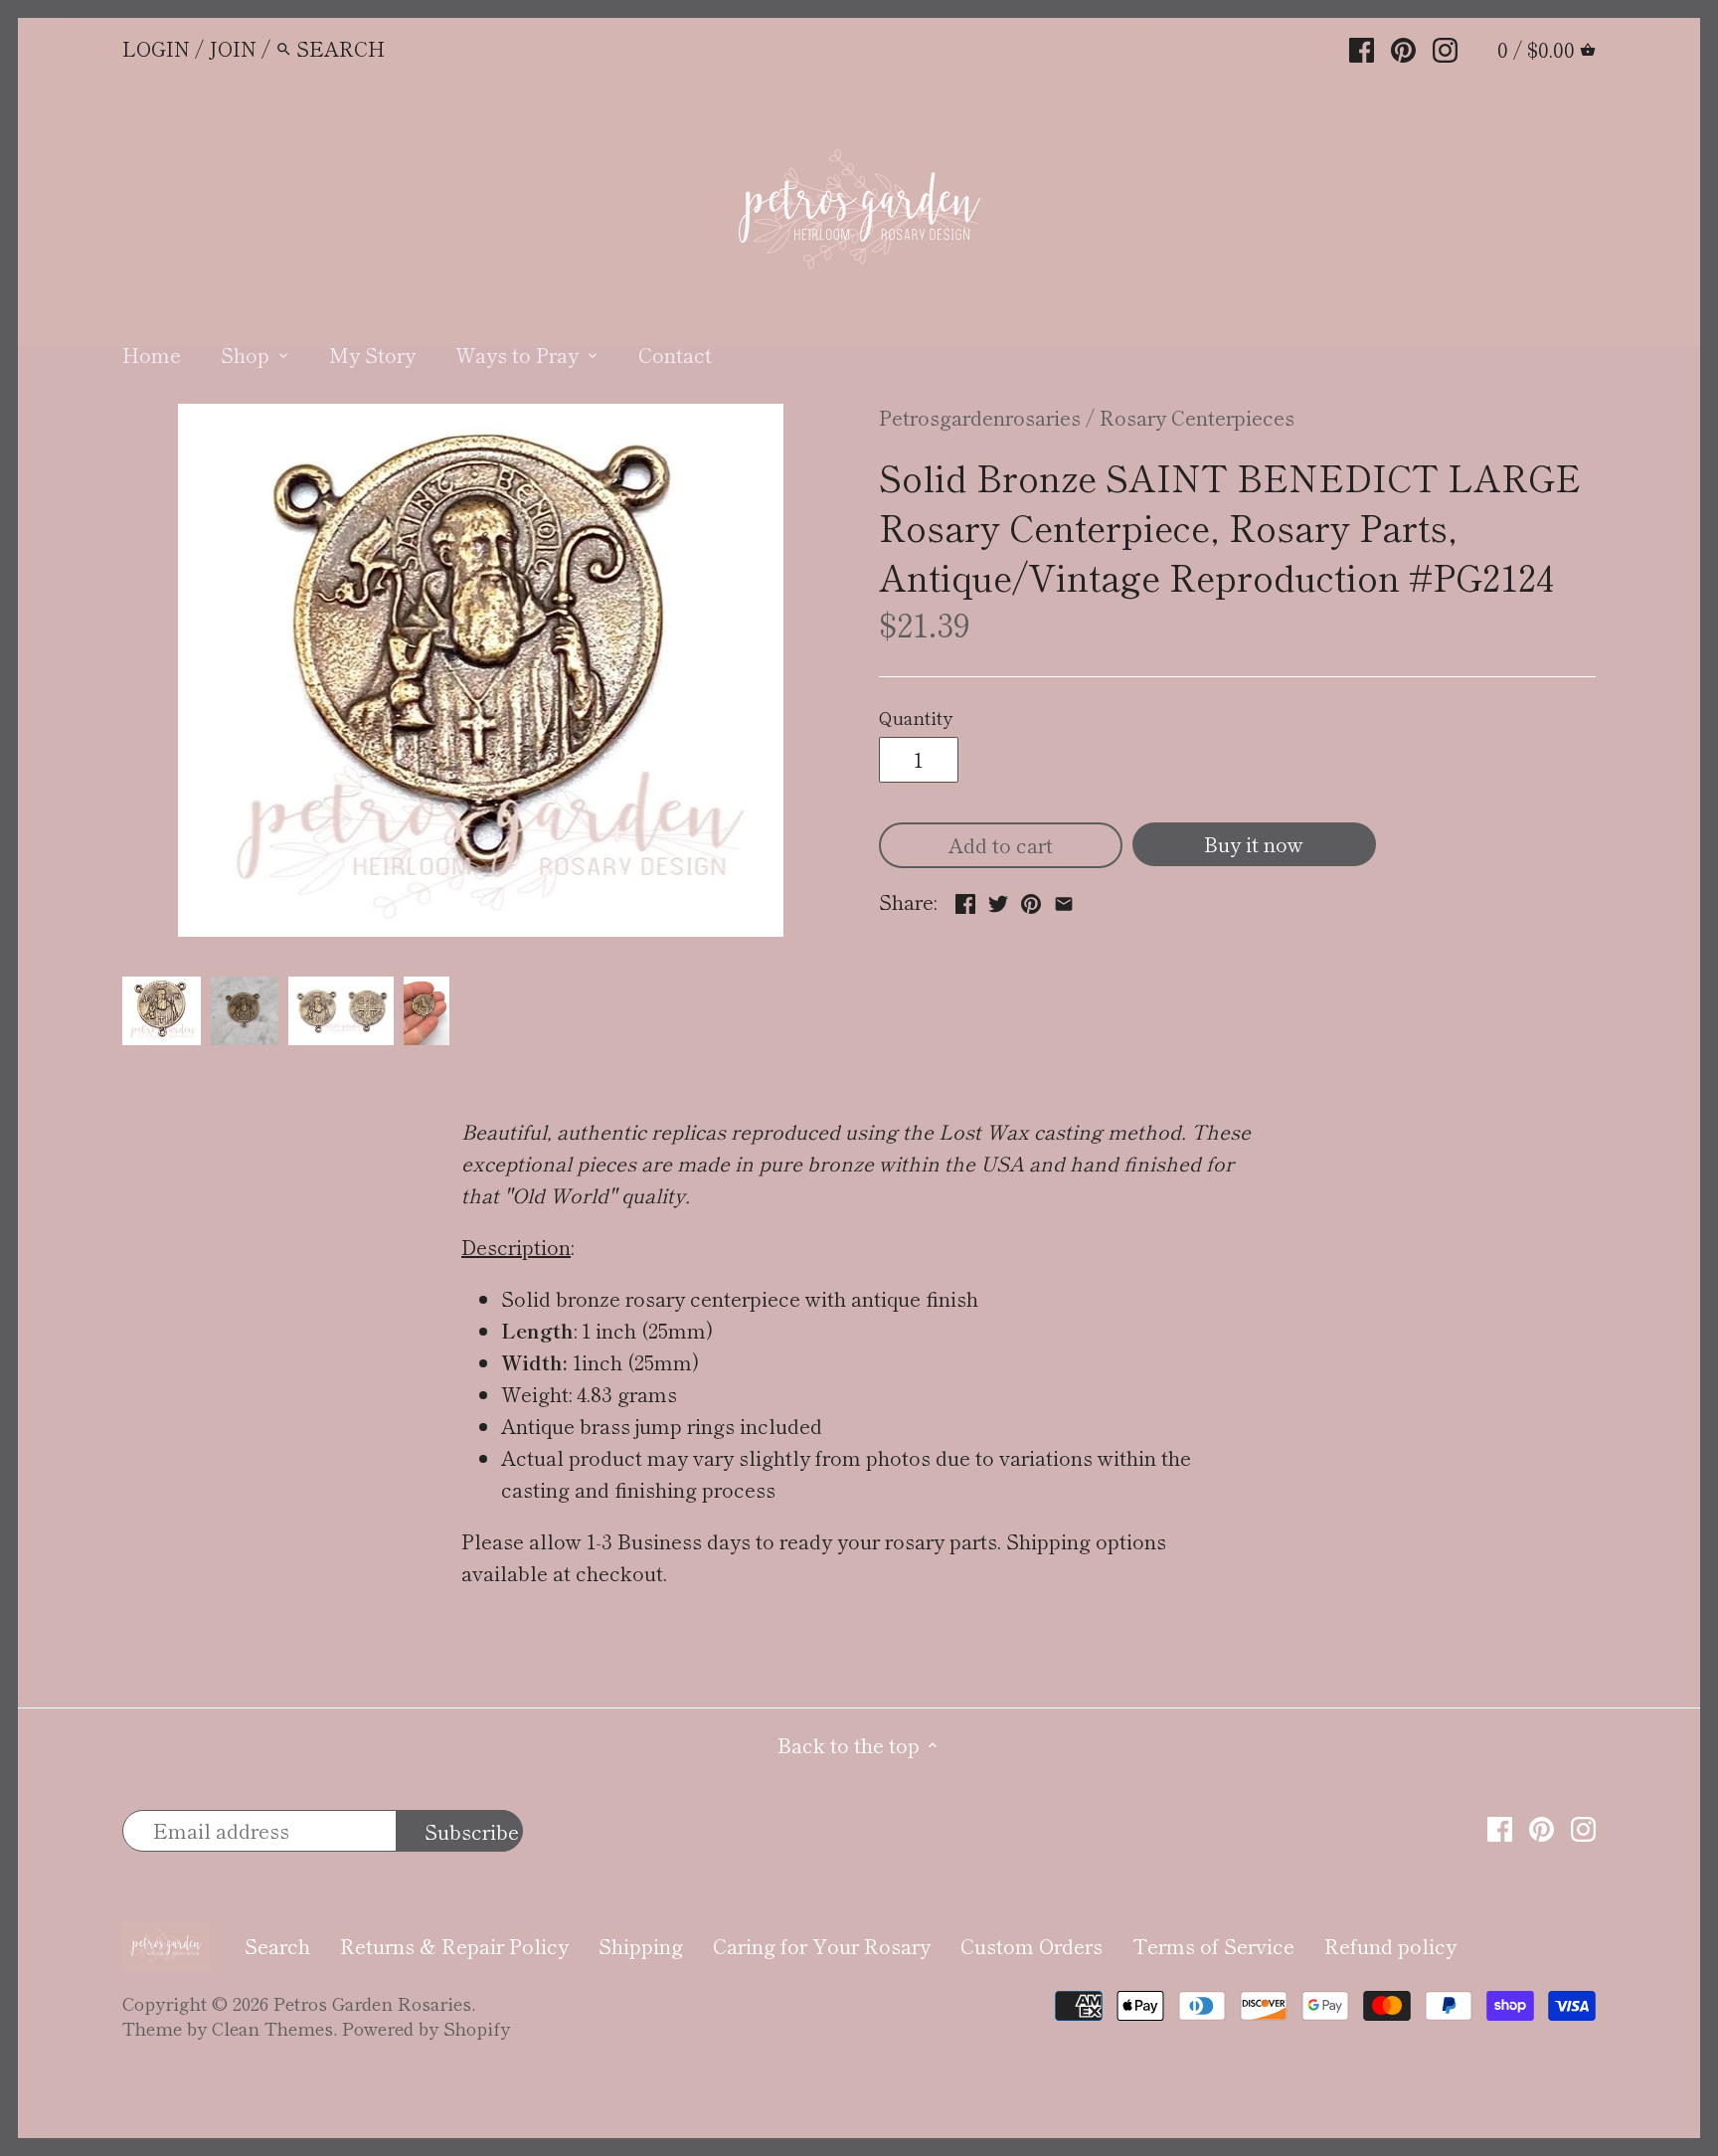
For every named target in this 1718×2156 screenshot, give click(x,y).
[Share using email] (1064, 899)
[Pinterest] (1403, 47)
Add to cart (1001, 845)
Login (156, 48)
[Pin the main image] (1031, 899)
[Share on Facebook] (965, 899)
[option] (162, 1011)
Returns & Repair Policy (454, 1946)
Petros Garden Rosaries (372, 2003)
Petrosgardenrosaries (980, 417)
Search (277, 1946)
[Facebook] (1362, 47)
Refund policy (1390, 1946)
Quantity (916, 718)
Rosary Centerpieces (1197, 417)
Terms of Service (1213, 1946)
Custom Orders (1031, 1946)
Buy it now (1254, 844)
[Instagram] (1445, 47)
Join (233, 48)
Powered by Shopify (426, 2028)
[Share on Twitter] (998, 899)
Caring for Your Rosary (822, 1946)
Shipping (641, 1946)
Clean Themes (272, 2028)
